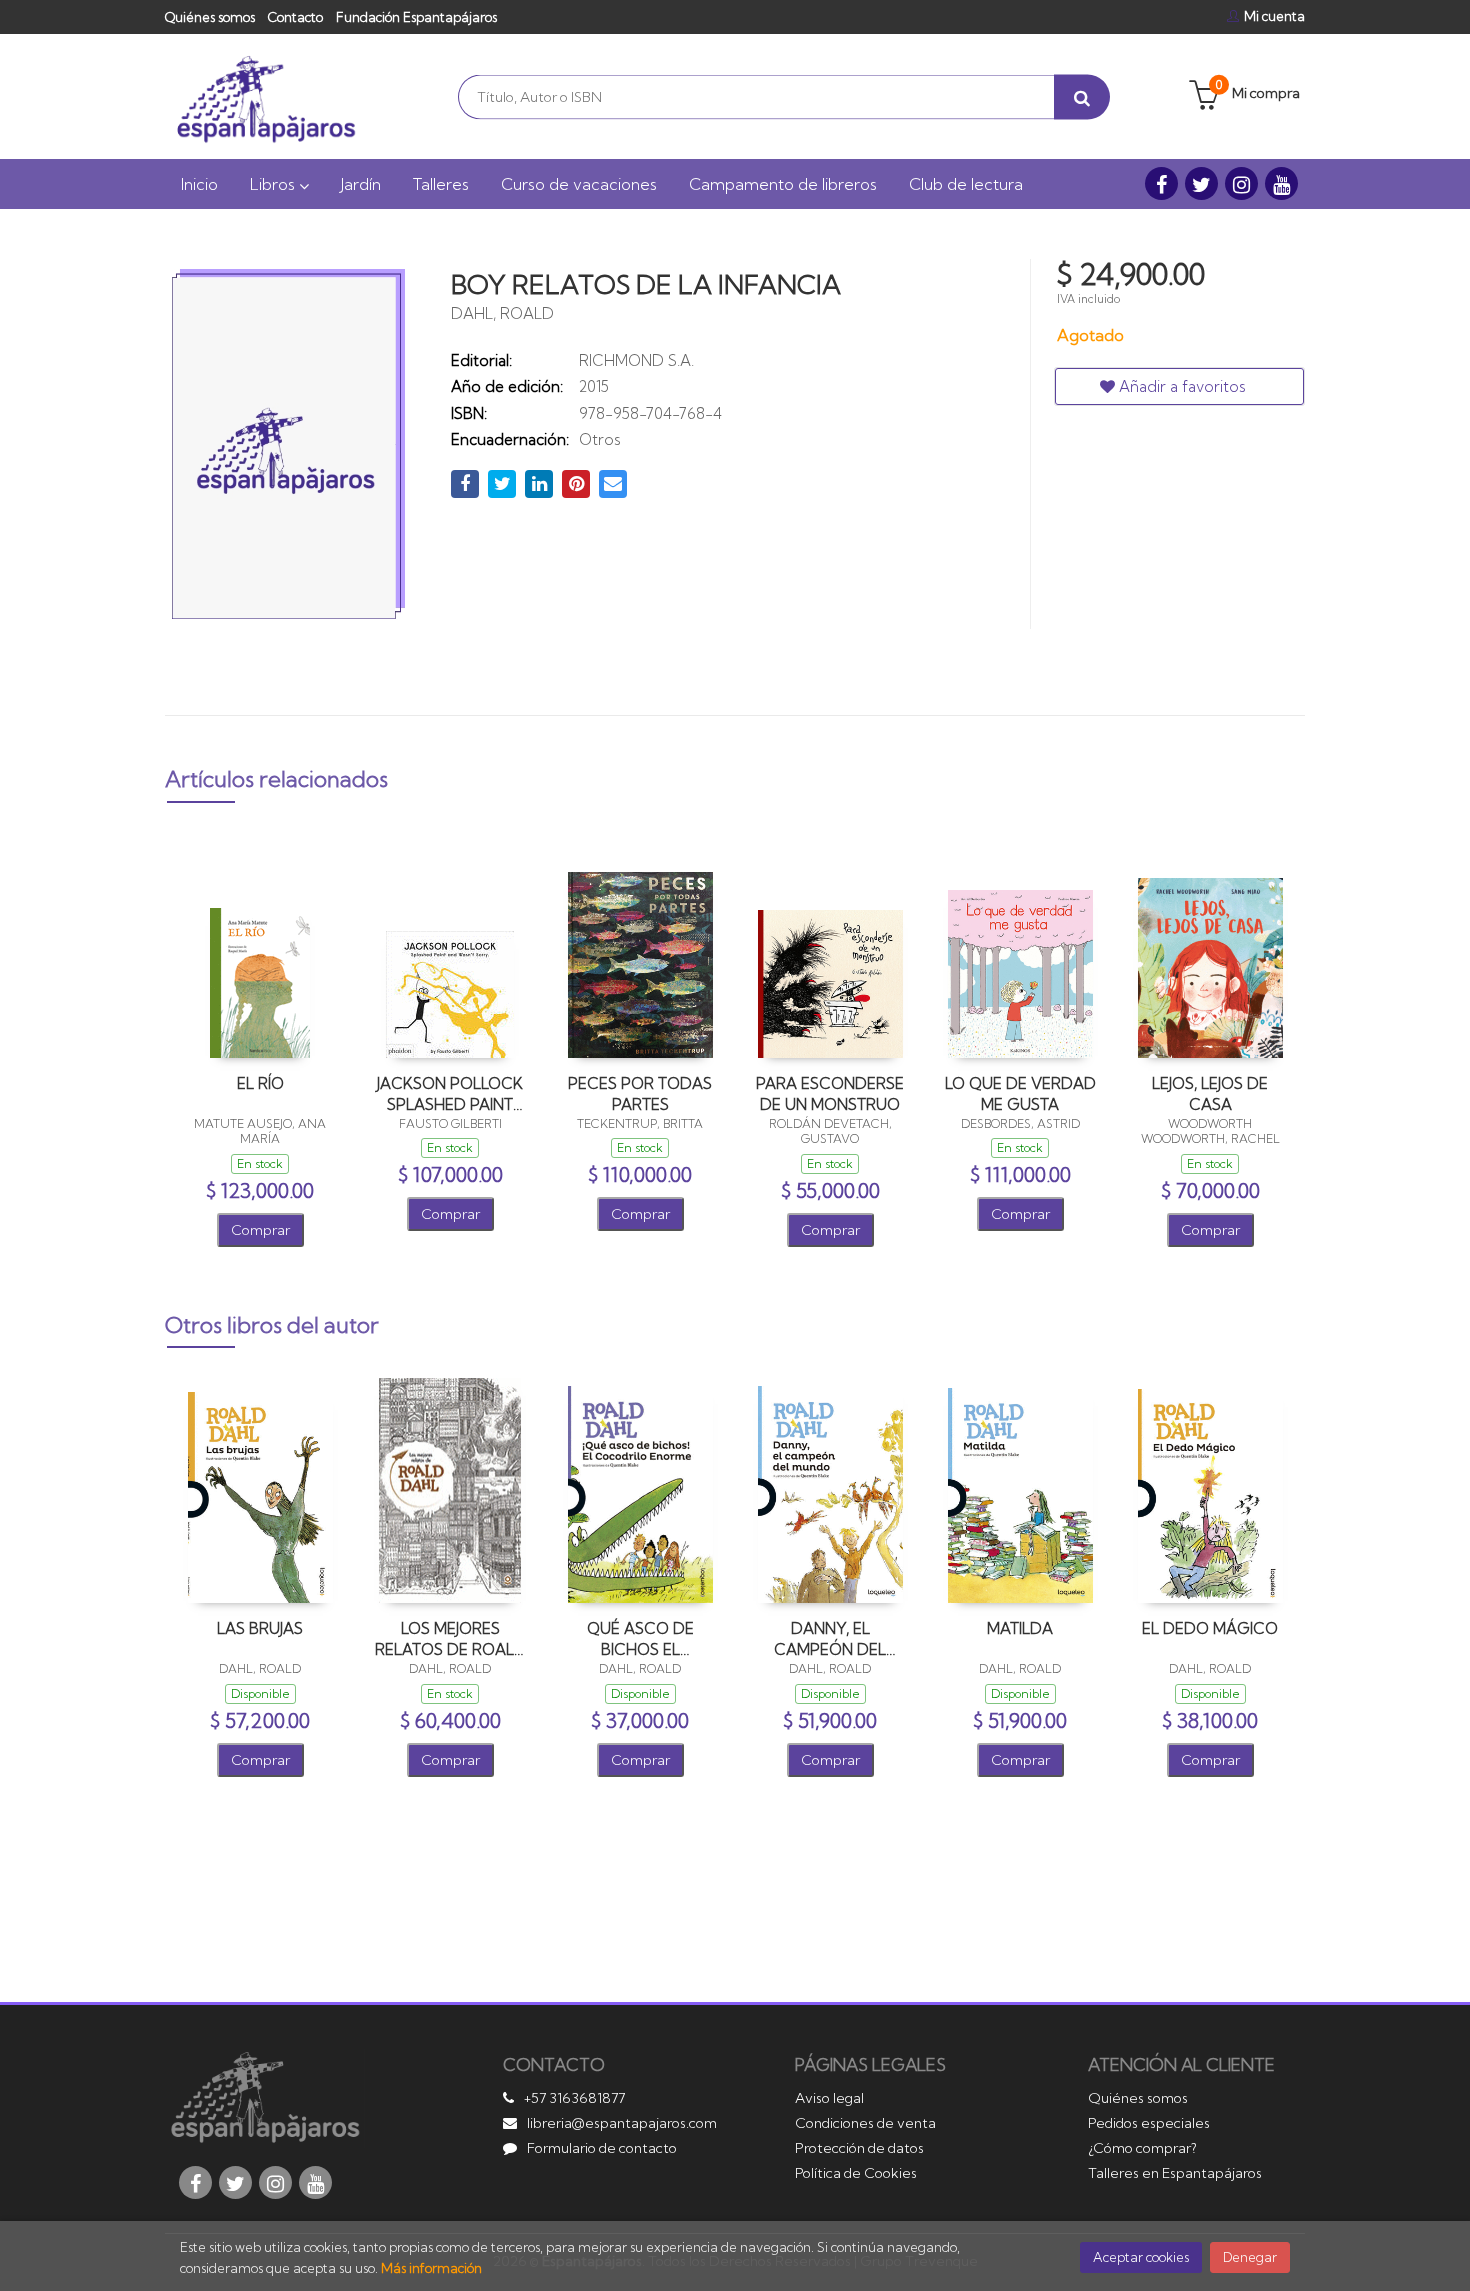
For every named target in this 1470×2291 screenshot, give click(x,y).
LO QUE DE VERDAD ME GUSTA (1020, 1093)
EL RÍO (260, 1083)
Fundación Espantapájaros (416, 17)
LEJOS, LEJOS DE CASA (1210, 1093)
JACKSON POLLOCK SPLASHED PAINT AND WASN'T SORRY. (450, 1093)
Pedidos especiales (1149, 2123)
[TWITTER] (1201, 183)
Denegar (1250, 2257)
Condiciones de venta (865, 2123)
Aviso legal (829, 2098)
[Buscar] (1082, 96)
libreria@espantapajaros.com (622, 2123)
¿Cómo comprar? (1142, 2148)
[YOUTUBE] (1281, 183)
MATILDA (1020, 1628)
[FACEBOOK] (1161, 183)
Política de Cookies (856, 2173)
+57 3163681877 (574, 2098)
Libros (274, 184)
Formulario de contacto (602, 2148)
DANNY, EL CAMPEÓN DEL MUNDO (830, 1638)
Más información (431, 2268)
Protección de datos (859, 2148)
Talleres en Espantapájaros (1175, 2173)
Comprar (260, 1230)
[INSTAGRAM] (1241, 183)
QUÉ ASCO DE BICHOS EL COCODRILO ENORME (640, 1638)
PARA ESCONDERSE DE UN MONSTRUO (830, 1093)
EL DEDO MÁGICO (1210, 1628)
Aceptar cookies (1141, 2257)
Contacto (295, 17)
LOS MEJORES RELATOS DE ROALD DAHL (450, 1638)
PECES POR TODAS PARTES (640, 1093)
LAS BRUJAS (260, 1628)
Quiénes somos (210, 17)
